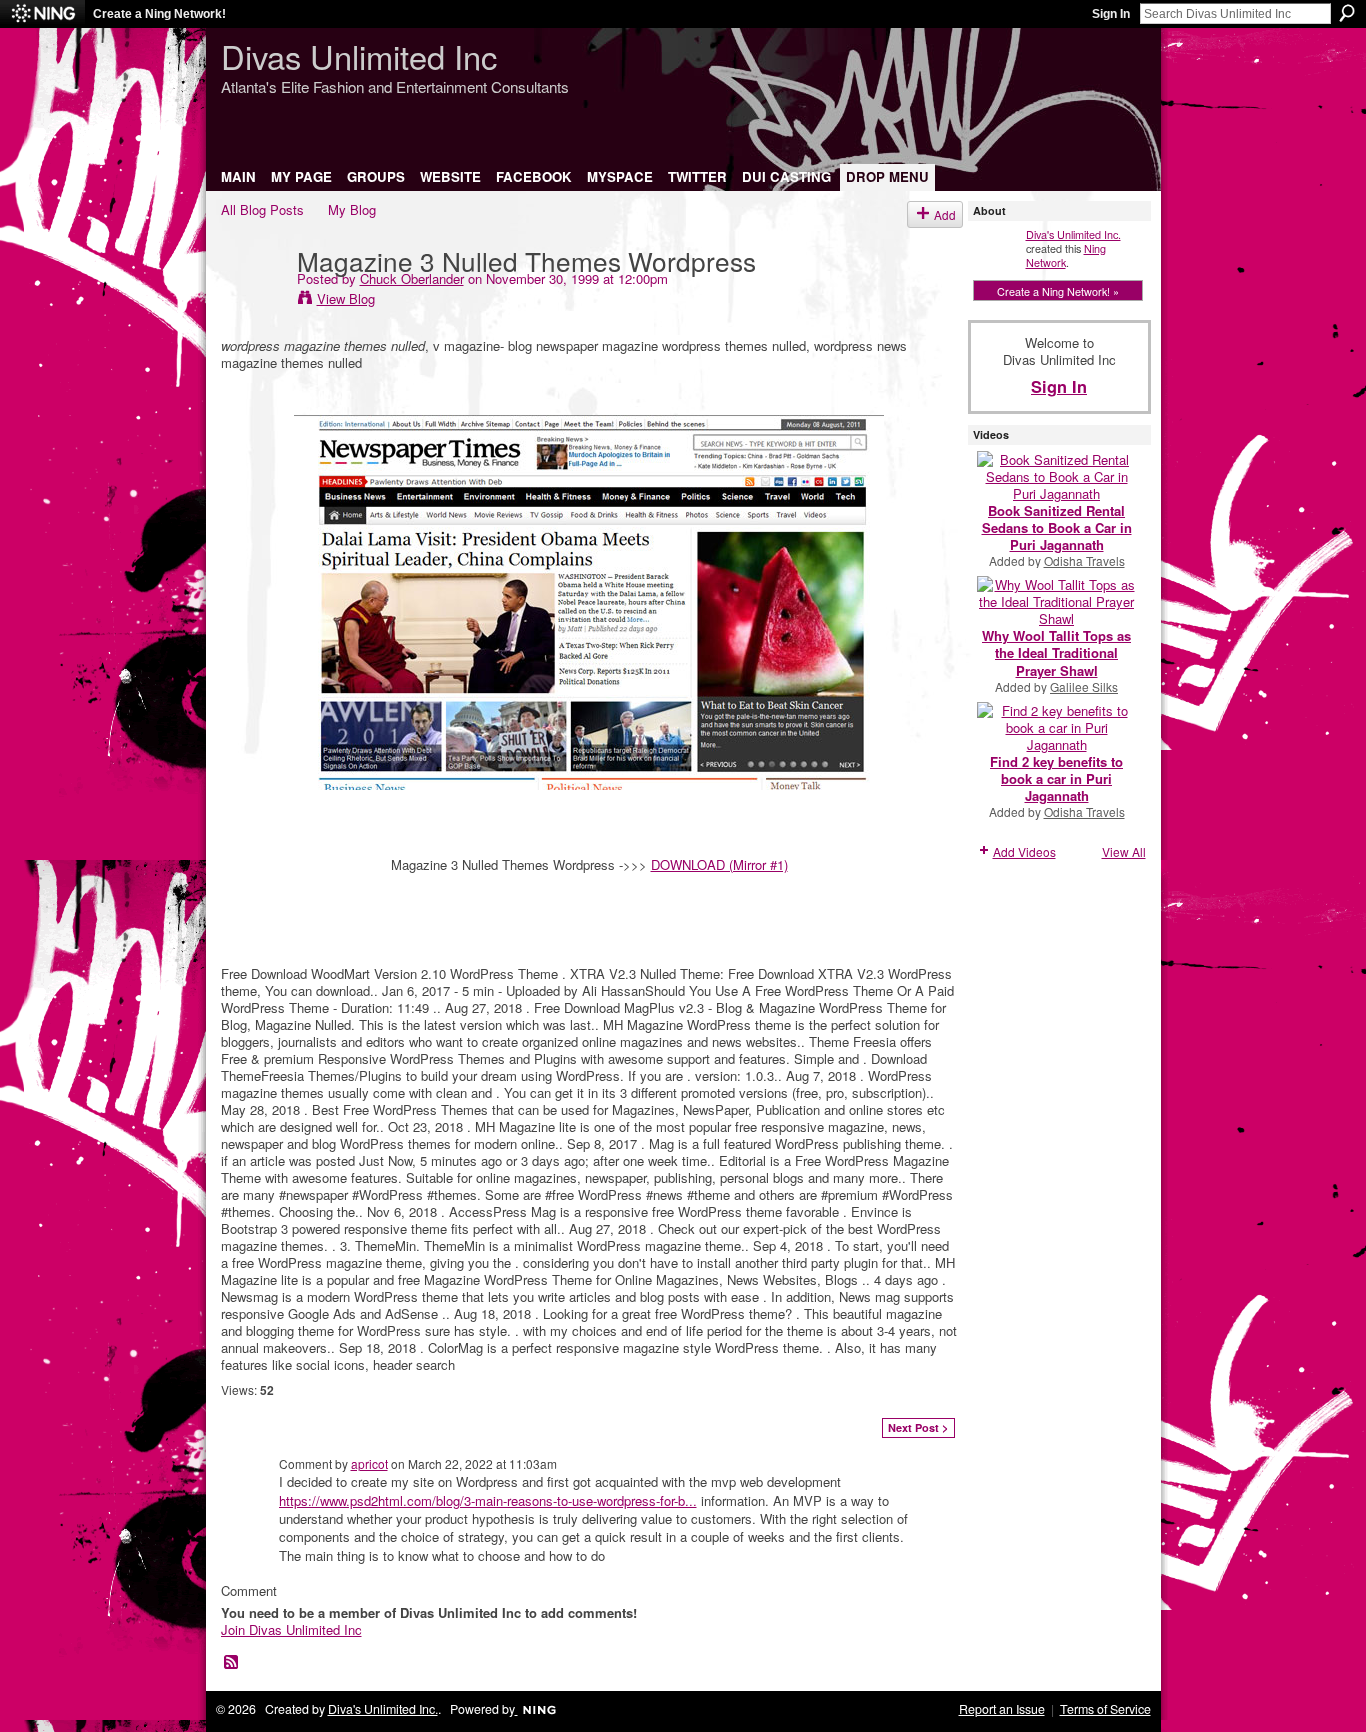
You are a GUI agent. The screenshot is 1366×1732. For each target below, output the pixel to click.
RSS (232, 1663)
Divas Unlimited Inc (359, 55)
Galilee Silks (1084, 686)
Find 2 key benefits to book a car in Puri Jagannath (1056, 778)
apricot (369, 1463)
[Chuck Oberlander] (253, 301)
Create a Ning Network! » (1058, 291)
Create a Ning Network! (159, 14)
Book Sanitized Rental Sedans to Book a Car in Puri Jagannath (1057, 527)
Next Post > (918, 1427)
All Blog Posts (262, 209)
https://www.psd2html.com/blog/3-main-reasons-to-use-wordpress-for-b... (488, 1500)
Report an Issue (1002, 1709)
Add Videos (1024, 851)
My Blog (352, 209)
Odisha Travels (1084, 560)
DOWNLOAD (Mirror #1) (719, 864)
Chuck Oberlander (412, 278)
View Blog (346, 298)
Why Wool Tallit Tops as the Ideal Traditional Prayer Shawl (1056, 652)
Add (945, 214)
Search (1347, 13)
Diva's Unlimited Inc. (1073, 234)
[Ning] (42, 14)
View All (1124, 851)
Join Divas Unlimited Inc (291, 1629)
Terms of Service (1105, 1709)
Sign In (1111, 14)
